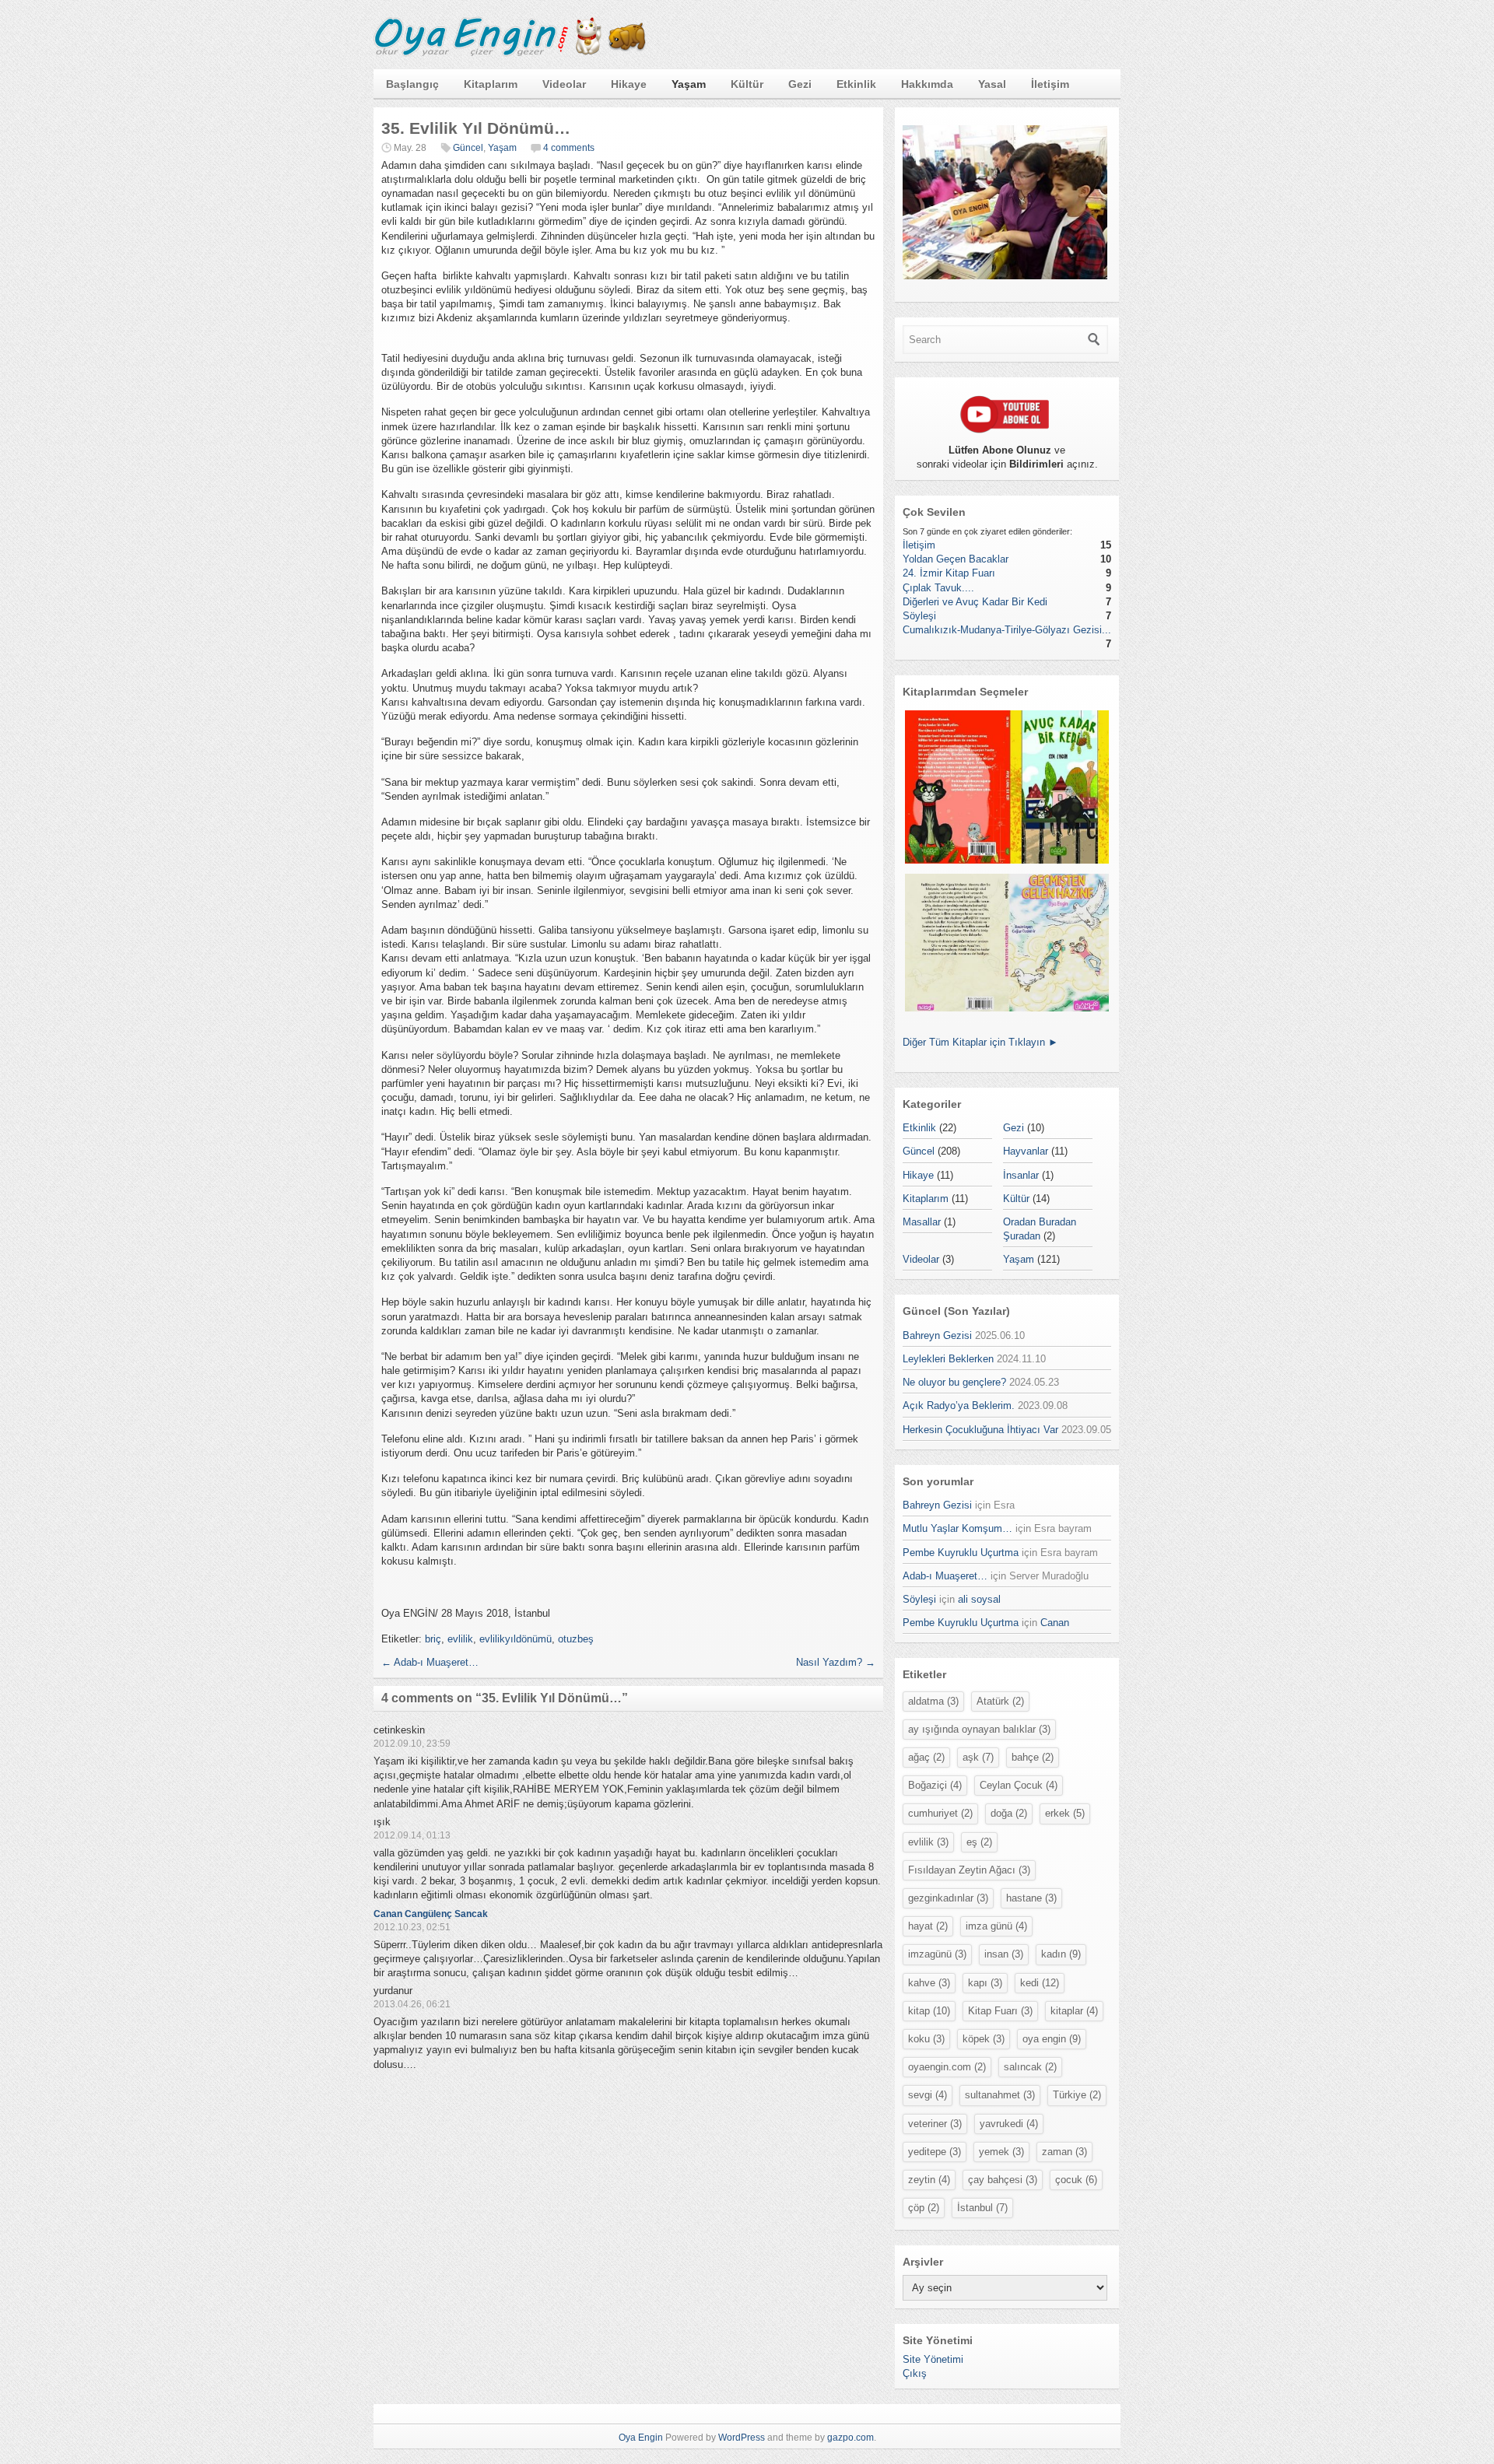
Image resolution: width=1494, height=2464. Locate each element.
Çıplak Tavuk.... (938, 588)
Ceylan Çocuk (1019, 1785)
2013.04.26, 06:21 (412, 2004)
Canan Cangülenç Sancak (431, 1914)
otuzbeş (576, 1639)
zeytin (929, 2180)
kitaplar (1074, 2011)
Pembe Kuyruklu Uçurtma (961, 1553)
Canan (1055, 1623)
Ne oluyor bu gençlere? (954, 1382)
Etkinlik (856, 84)
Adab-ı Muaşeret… (430, 1662)
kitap (929, 2011)
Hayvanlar (1026, 1151)
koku (926, 2039)
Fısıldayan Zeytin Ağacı (969, 1870)
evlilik (460, 1639)
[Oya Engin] (510, 53)
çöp (924, 2208)
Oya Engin (641, 2438)
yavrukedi (1009, 2124)
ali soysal (979, 1599)
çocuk (1076, 2180)
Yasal (992, 84)
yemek (1001, 2152)
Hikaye (629, 84)
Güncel (468, 148)
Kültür (747, 84)
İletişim (1050, 84)
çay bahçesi (1003, 2180)
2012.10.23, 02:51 (412, 1927)
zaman (1064, 2152)
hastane (1031, 1898)
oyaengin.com (947, 2067)
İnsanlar (1021, 1175)
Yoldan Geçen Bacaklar (956, 559)
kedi (1040, 1983)
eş (979, 1842)
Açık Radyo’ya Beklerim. (959, 1405)
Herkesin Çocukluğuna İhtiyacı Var (980, 1430)
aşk (978, 1757)
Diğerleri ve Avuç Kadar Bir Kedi (975, 602)
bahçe (1033, 1757)
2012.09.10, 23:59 (412, 1744)
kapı (985, 1983)
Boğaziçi (935, 1785)
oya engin (1052, 2039)
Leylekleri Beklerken (948, 1359)
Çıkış (915, 2373)
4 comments (569, 148)
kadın (1061, 1954)
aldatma (933, 1701)
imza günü (996, 1926)
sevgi (928, 2095)
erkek (1065, 1813)
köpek (984, 2039)
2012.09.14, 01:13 (412, 1835)
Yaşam (689, 84)
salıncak (1030, 2067)
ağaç (926, 1757)
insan (1004, 1954)
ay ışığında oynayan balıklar (979, 1729)
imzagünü (937, 1954)
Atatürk (1000, 1701)
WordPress (742, 2438)
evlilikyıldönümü (516, 1639)
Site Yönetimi (933, 2359)
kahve (929, 1983)
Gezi (800, 84)
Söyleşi (919, 616)
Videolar (564, 84)
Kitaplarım (491, 84)
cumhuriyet (940, 1813)
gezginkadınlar (948, 1898)
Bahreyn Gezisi (937, 1335)
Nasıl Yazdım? (836, 1662)
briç (433, 1639)
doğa (1009, 1813)
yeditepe (935, 2152)
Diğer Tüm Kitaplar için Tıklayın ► (980, 1042)
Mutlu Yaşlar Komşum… (957, 1528)
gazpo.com (850, 2438)
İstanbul (982, 2208)
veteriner (935, 2124)
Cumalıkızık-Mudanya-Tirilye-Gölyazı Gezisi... (1007, 630)
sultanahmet (1000, 2095)
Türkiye (1077, 2095)
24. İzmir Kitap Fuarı (949, 573)
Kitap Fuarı (1000, 2011)
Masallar (922, 1222)
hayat (928, 1926)
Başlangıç (412, 84)
